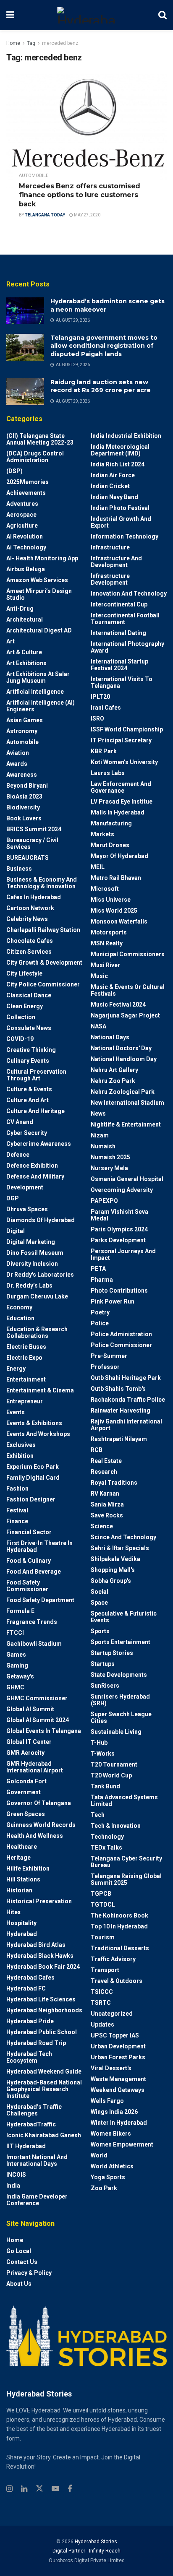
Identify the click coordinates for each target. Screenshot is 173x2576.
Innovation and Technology (129, 593)
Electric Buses (26, 1347)
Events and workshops (38, 1434)
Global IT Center (29, 1742)
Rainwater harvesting (121, 1410)
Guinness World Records (41, 1825)
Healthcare (22, 1847)
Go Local (19, 2251)
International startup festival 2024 (119, 665)
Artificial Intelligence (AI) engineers (41, 706)
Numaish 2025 (110, 1157)
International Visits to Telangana (122, 682)
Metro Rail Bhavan (116, 878)
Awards (17, 764)
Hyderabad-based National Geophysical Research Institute (44, 2089)
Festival (17, 1510)
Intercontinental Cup (119, 604)
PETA (98, 1269)
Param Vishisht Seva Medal (119, 1215)
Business (19, 869)
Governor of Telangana (39, 1803)
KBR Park (104, 751)
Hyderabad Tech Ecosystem (29, 2057)
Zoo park (104, 2188)
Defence (18, 1155)
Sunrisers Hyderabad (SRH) (120, 1700)
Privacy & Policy (29, 2273)
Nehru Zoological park (123, 1092)
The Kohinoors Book (119, 1915)
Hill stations (23, 1879)
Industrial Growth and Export (121, 522)
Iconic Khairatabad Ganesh (44, 2135)
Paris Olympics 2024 (119, 1229)
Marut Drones (110, 845)
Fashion (17, 1488)
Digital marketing (31, 1242)
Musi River (105, 965)
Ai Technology (26, 547)
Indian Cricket (110, 486)
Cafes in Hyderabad (34, 897)
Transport (105, 1970)
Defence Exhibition (32, 1166)
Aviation (18, 753)
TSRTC (101, 2003)
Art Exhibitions (26, 663)
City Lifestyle (24, 973)
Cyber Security (27, 1133)
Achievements (26, 493)
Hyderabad (22, 1934)
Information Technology (125, 536)
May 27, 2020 (87, 215)
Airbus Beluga (26, 569)
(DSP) (14, 471)
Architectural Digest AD (39, 630)
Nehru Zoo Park (113, 1081)
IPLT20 (100, 697)
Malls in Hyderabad (118, 812)
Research (104, 1472)
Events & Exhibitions (34, 1423)
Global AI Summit (30, 1709)
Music (99, 976)
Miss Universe (111, 900)
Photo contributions (119, 1291)
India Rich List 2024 (118, 464)
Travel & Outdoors (117, 1981)
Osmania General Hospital (127, 1179)
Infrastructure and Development (116, 562)
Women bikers (111, 2134)
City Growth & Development (44, 963)
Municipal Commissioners (128, 954)
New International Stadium (127, 1103)
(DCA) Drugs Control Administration (35, 457)
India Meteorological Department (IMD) (120, 450)
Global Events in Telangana (44, 1731)
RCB (97, 1450)
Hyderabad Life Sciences (41, 1999)
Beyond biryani (27, 786)
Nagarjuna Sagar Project (125, 1015)
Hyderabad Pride (30, 2021)
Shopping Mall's (113, 1570)
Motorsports (109, 932)
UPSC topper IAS (115, 2035)
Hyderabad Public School (42, 2032)
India (13, 2186)
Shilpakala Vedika (115, 1559)
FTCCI (15, 1633)
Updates (102, 2024)
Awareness (22, 775)
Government (24, 1792)
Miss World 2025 (114, 911)
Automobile (34, 176)
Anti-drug (20, 609)
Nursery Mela (109, 1168)
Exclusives (21, 1445)
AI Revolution (25, 536)
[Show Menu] (10, 15)
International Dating (118, 633)
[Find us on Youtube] (55, 2489)
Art (10, 641)
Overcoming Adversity (122, 1190)
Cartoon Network (30, 908)
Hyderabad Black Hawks (40, 1956)
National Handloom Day (124, 1059)
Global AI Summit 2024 (38, 1720)
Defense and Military (35, 1176)
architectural (25, 619)
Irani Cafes (106, 708)
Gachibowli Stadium (34, 1644)
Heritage (18, 1858)
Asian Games (25, 720)
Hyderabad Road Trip (36, 2043)
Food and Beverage (34, 1572)
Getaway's (20, 1676)
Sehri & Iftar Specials (120, 1548)
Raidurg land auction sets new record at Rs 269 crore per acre (101, 386)
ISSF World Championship (127, 729)
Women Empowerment (122, 2144)
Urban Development (118, 2046)
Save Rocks (107, 1515)
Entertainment (26, 1379)
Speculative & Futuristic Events (124, 1617)
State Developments (119, 1675)
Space (99, 1603)
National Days (110, 1037)
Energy (16, 1369)
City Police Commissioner (43, 984)
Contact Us (22, 2262)
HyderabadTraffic (31, 2124)
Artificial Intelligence (35, 692)
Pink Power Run (113, 1301)
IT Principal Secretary (121, 740)
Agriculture (22, 526)
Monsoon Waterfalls (119, 921)
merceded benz (60, 43)
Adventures (22, 504)
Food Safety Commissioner (27, 1586)
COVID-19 (20, 1039)
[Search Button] (163, 15)
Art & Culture (24, 652)
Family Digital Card (33, 1478)
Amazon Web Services (37, 580)
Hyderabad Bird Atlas (36, 1945)
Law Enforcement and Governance (121, 787)
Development (25, 1187)
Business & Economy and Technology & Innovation (42, 883)
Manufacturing (111, 823)
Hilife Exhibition (28, 1868)
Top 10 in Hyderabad (119, 1926)
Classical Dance (29, 995)
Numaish (103, 1146)
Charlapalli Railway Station (43, 930)
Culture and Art (28, 1100)
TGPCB (101, 1894)
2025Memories (28, 482)
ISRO (97, 718)
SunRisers (105, 1686)
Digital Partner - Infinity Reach (86, 2551)
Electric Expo (24, 1358)
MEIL (98, 867)
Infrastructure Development (110, 579)
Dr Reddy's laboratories (40, 1275)
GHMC (15, 1687)
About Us (19, 2284)
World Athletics (112, 2166)
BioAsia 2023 (24, 796)
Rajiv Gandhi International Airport (126, 1425)
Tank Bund (105, 1786)
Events (16, 1412)
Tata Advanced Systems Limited (124, 1801)
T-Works (103, 1754)
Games (16, 1655)
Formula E (20, 1611)
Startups (103, 1664)
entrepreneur (25, 1401)
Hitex (13, 1912)
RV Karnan (105, 1494)
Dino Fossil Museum (35, 1253)
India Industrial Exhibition (126, 436)
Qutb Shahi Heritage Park (126, 1378)
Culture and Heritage (35, 1111)
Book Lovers (24, 818)
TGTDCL (103, 1905)
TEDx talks (106, 1847)
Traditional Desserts (120, 1948)
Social (100, 1592)
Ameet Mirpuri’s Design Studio (39, 594)
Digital (16, 1231)
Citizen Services (29, 952)
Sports (100, 1631)
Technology (107, 1837)
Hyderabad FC (26, 1988)
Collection (21, 1017)
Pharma (102, 1280)
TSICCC (102, 1992)
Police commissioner (121, 1345)
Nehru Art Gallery (114, 1070)
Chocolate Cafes (30, 941)
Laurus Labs (108, 773)
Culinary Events (28, 1061)
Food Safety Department (40, 1600)
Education (20, 1318)
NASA (98, 1026)
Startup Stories (112, 1653)
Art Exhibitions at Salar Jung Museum (38, 677)
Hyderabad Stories (95, 2542)
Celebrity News (27, 919)
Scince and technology (123, 1537)
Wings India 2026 (114, 2112)
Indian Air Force (113, 475)
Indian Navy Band (114, 497)
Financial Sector (29, 1532)
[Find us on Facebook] (70, 2489)
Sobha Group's (111, 1581)
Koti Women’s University (124, 762)
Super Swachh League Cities (121, 1717)
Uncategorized (112, 2014)
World (99, 2155)
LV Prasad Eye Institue (122, 801)
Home (13, 43)
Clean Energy (25, 1006)
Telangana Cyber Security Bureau (126, 1862)
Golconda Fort (26, 1781)
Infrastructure (110, 547)
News (98, 1114)
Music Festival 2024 (118, 1004)
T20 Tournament (114, 1764)
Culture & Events (29, 1089)
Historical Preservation (39, 1901)
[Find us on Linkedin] (24, 2489)
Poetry (100, 1312)
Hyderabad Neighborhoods (44, 2010)
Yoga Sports (108, 2177)
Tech (98, 1815)
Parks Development (118, 1240)
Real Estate (106, 1461)
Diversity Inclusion (32, 1264)
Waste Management (118, 2079)
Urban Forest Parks (118, 2057)
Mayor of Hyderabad (119, 856)
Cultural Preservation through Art (36, 1075)
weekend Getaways (118, 2090)
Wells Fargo (107, 2101)
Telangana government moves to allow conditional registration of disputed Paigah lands (104, 346)
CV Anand (20, 1122)
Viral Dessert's (111, 2068)
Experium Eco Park (33, 1467)
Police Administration (121, 1334)
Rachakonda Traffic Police (128, 1400)
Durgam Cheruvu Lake (37, 1296)
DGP (13, 1198)
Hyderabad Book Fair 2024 (43, 1967)
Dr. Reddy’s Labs (29, 1285)
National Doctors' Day (121, 1048)
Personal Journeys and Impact (123, 1254)
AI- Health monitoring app (42, 558)
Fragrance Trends (32, 1622)
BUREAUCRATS (28, 858)
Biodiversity (23, 807)
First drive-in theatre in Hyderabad (39, 1546)
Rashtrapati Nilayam (119, 1439)
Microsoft (105, 889)
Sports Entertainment (121, 1642)
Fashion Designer (31, 1499)
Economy (19, 1307)
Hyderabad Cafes (30, 1978)
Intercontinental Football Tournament (125, 619)
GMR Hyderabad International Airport (35, 1767)
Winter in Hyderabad (119, 2123)
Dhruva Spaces (27, 1209)
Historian (19, 1890)
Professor (105, 1367)
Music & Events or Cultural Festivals (128, 990)
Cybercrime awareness (39, 1144)
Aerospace (21, 515)
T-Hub (99, 1743)
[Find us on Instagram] (9, 2489)
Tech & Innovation (116, 1826)
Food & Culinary (29, 1561)
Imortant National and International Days (37, 2160)
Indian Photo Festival (120, 508)
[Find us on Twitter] (39, 2489)
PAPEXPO (104, 1201)
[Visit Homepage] (86, 15)
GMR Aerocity (25, 1753)
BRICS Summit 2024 (34, 829)
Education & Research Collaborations (37, 1332)
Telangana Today (45, 215)
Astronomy (22, 731)
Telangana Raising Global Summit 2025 (126, 1879)
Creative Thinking (31, 1050)
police (100, 1323)
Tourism (103, 1937)
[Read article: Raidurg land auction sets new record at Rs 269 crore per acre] (25, 392)
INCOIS (16, 2175)
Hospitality (21, 1923)
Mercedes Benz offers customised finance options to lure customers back (80, 195)
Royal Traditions (114, 1483)
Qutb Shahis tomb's (118, 1389)
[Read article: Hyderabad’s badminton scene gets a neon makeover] (25, 311)
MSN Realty (107, 943)
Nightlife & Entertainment (126, 1124)
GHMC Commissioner (37, 1698)
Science (102, 1526)
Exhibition (20, 1456)
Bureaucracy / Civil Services (32, 843)
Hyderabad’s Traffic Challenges (34, 2110)
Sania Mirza (107, 1504)
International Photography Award (127, 647)
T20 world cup (111, 1775)
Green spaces (26, 1814)
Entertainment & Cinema (40, 1390)
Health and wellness (35, 1836)
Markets (102, 834)
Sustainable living (116, 1732)
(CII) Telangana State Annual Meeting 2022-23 (40, 439)
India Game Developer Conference (37, 2200)
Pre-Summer (109, 1356)
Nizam (100, 1135)
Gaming (17, 1665)
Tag (31, 43)
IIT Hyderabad (26, 2146)
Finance (17, 1521)
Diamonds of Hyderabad (41, 1220)
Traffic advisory (113, 1959)
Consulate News (29, 1028)
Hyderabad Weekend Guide (44, 2071)
